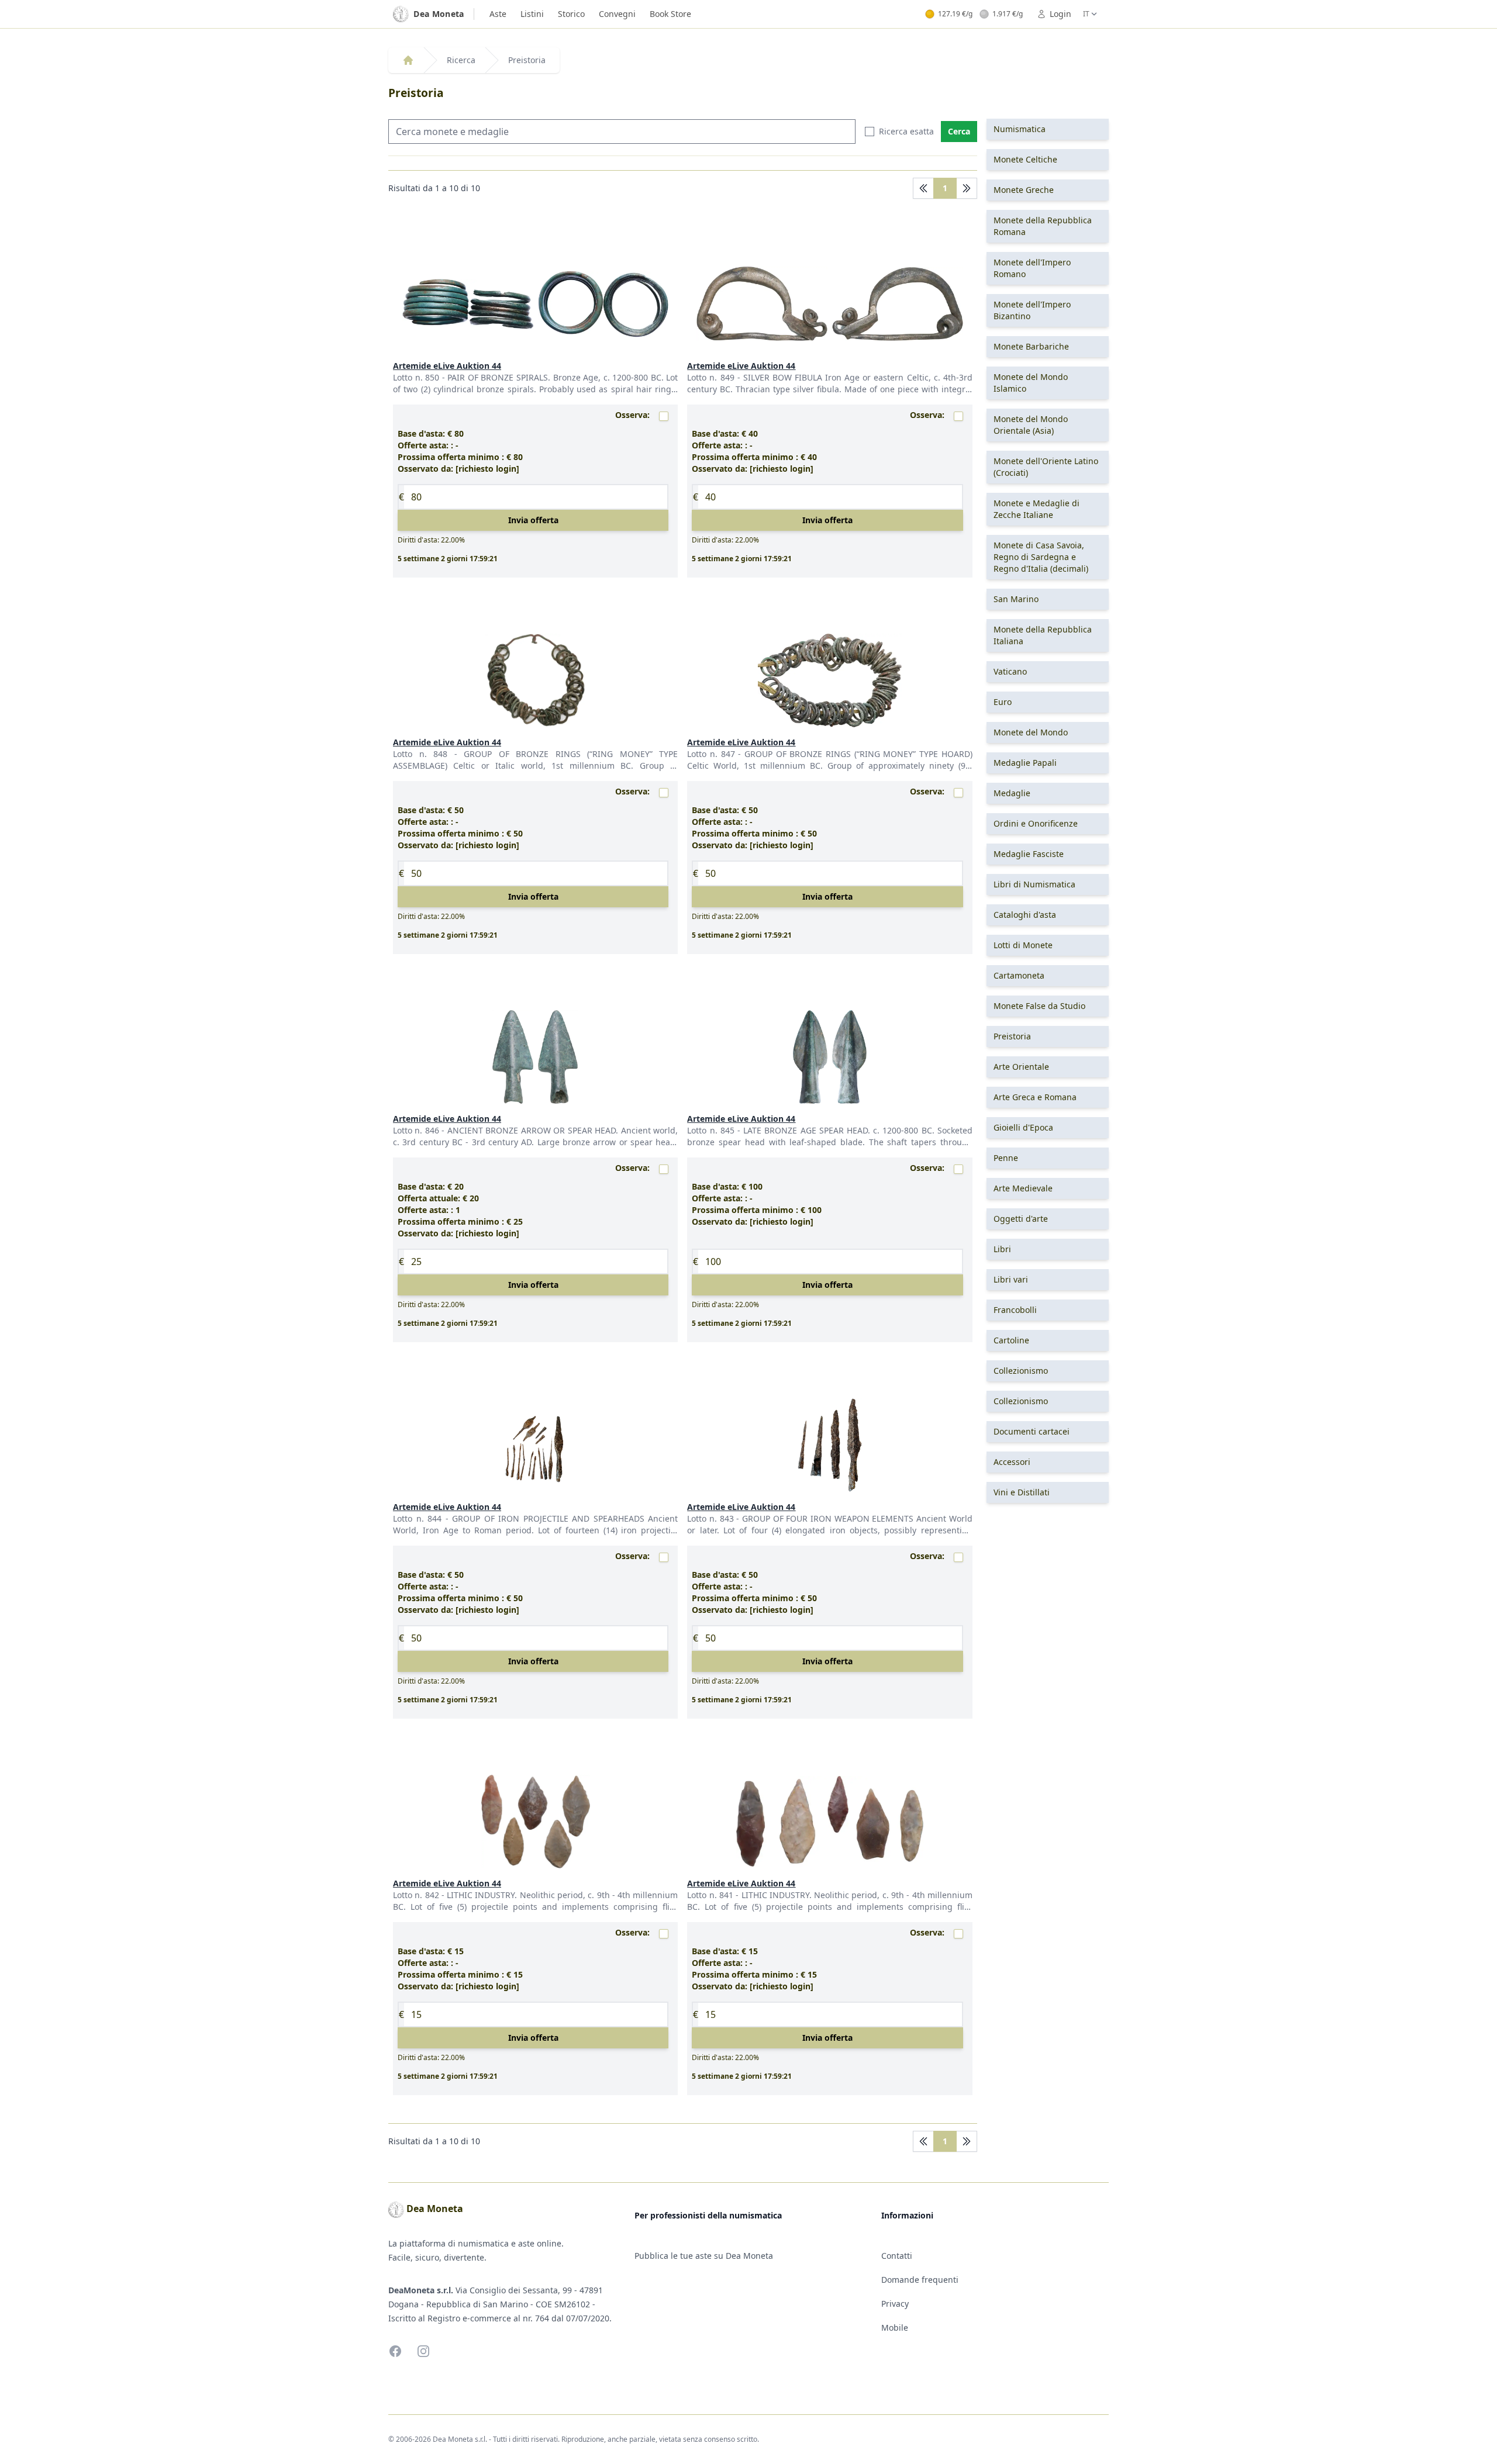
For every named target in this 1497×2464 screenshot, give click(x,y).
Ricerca (461, 60)
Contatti (897, 2256)
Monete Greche (1024, 190)
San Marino (1016, 599)
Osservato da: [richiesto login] (458, 469)
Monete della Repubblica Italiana (1043, 635)
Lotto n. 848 (424, 754)
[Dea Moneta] (408, 60)
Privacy (895, 2304)
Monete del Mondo (1031, 732)
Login (1060, 14)
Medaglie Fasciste (1029, 854)
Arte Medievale (1023, 1188)
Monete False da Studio (1039, 1006)
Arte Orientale (1021, 1067)
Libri (1002, 1249)
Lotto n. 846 (417, 1130)
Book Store (670, 14)
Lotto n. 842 (417, 1895)
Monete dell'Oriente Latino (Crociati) (1046, 467)
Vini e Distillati (1022, 1492)
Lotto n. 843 (712, 1518)
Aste (498, 14)
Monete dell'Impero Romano (1032, 268)
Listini (532, 14)
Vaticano (1010, 671)
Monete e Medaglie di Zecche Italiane (1036, 509)
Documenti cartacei (1032, 1431)
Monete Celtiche (1025, 159)
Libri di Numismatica (1034, 884)
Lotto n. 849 (712, 377)
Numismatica (1020, 129)
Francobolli (1015, 1310)
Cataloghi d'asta (1025, 915)
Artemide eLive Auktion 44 (447, 366)
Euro (1003, 702)
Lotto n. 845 (712, 1130)
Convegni (617, 14)
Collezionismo (1021, 1371)
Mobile (895, 2328)
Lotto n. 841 (711, 1895)
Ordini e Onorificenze (1036, 823)
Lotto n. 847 (713, 754)
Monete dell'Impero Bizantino (1032, 310)
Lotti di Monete (1023, 945)
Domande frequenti (920, 2280)
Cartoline (1011, 1340)
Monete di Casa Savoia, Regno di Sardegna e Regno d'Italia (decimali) (1041, 557)
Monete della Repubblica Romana (1043, 226)
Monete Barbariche (1031, 346)
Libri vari (1011, 1279)
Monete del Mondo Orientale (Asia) (1031, 425)
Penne (1006, 1158)
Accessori (1012, 1462)
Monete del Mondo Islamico (1031, 383)
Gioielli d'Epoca (1023, 1127)
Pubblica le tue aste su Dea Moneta (704, 2256)
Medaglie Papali (1025, 763)
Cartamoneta (1019, 975)
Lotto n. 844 (419, 1518)
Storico (571, 14)
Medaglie (1012, 793)
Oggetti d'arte (1021, 1219)
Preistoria (527, 60)
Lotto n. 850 (418, 377)
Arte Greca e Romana (1035, 1097)
